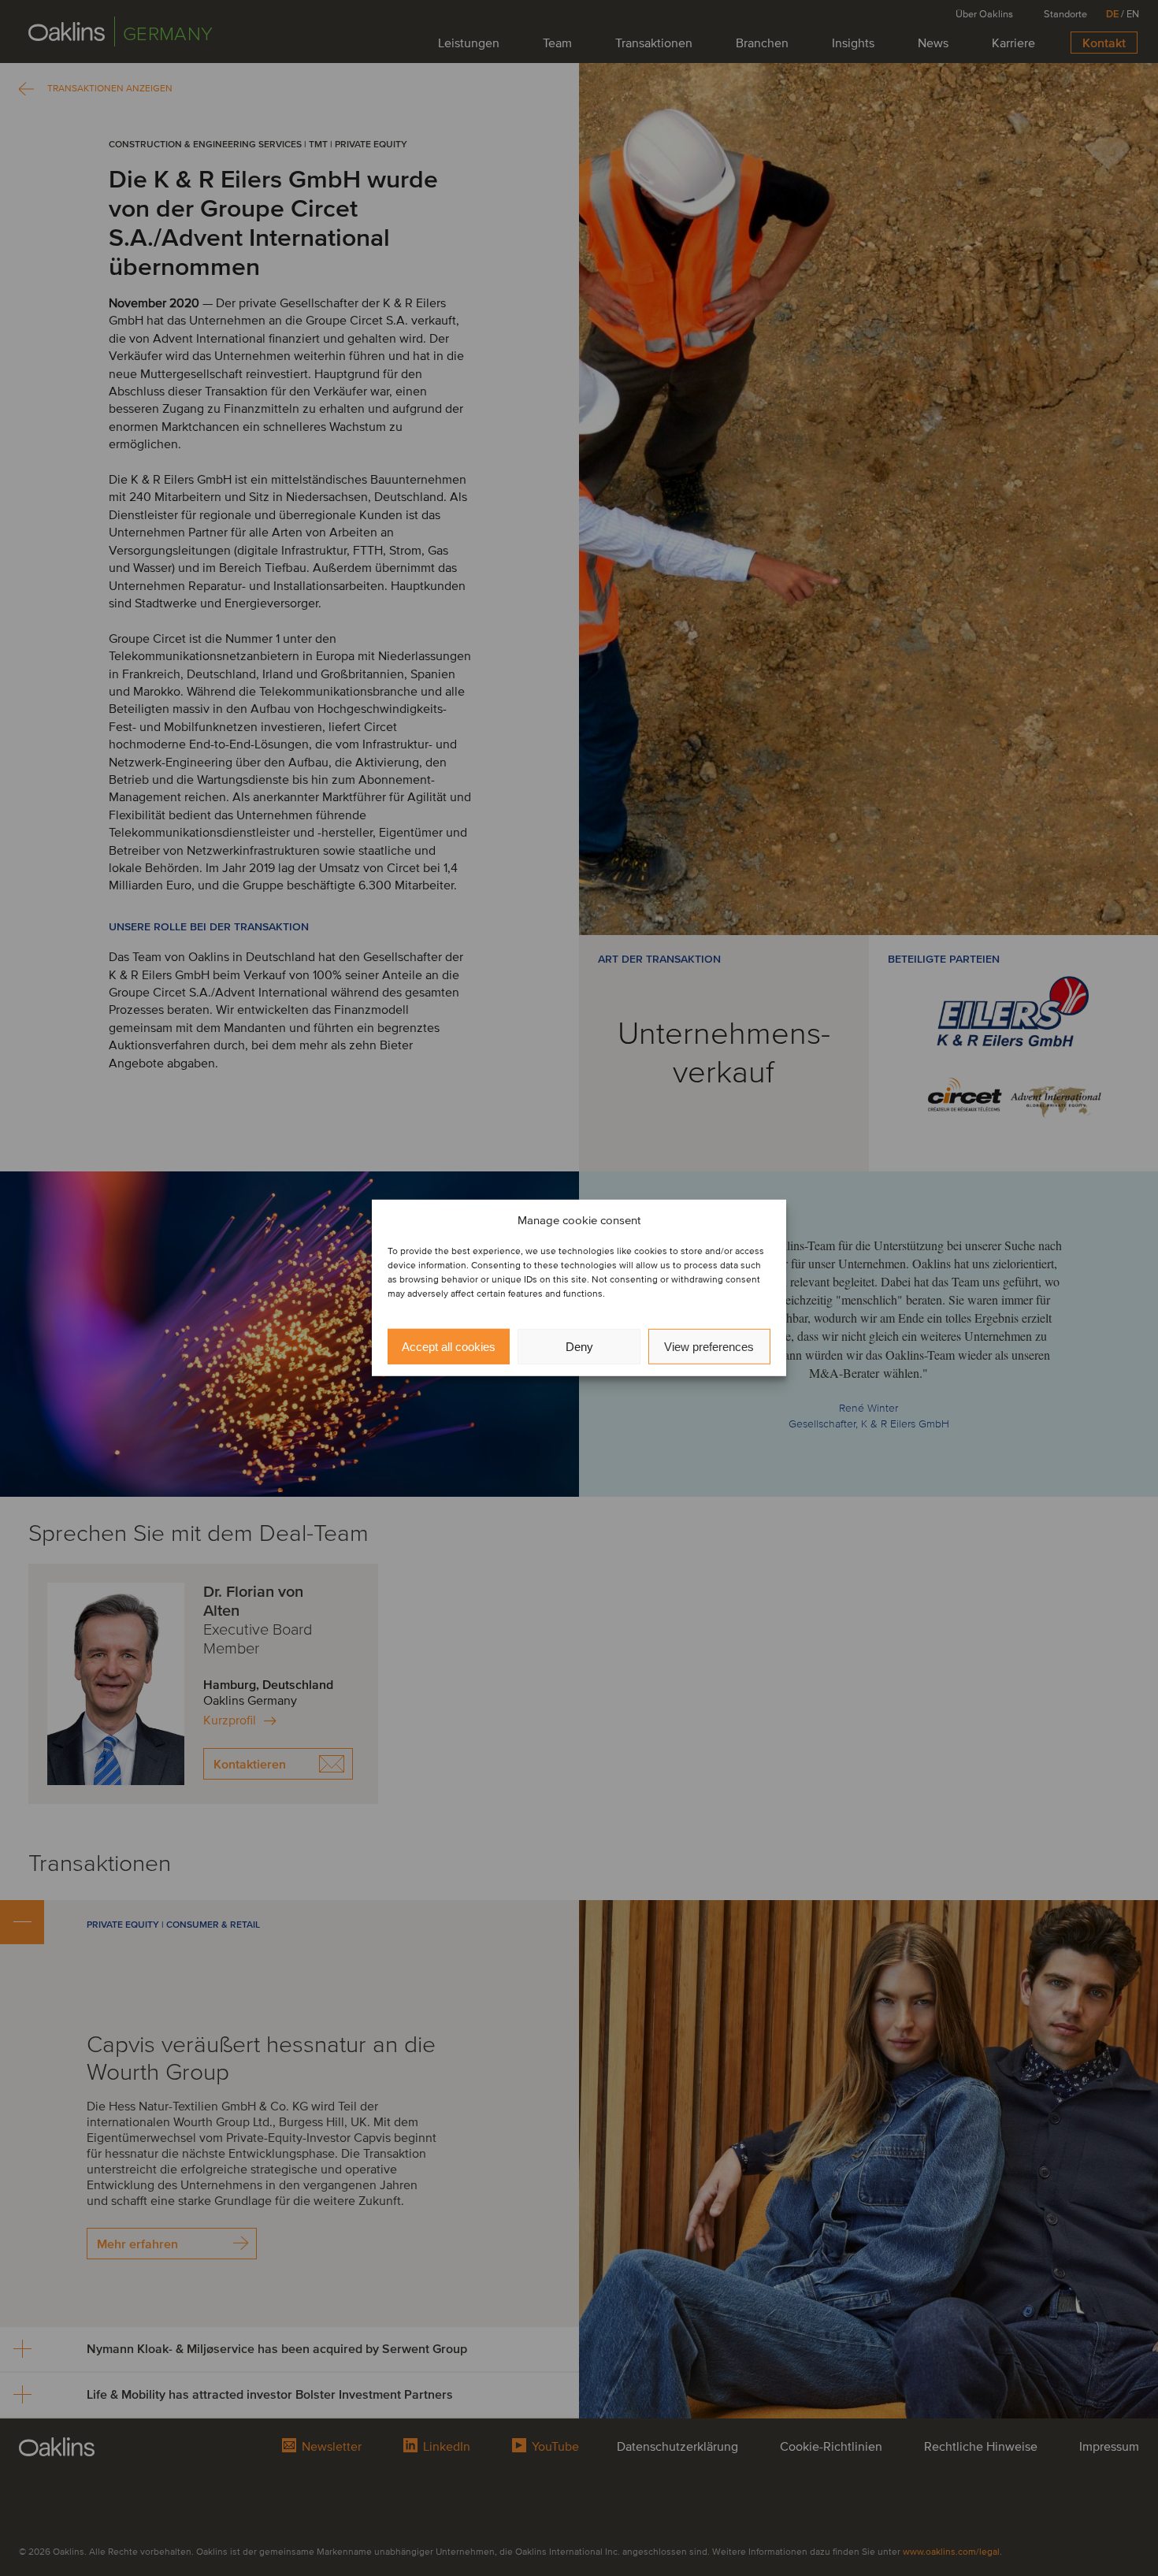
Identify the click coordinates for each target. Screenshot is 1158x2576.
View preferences (709, 1347)
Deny (579, 1347)
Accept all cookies (449, 1347)
